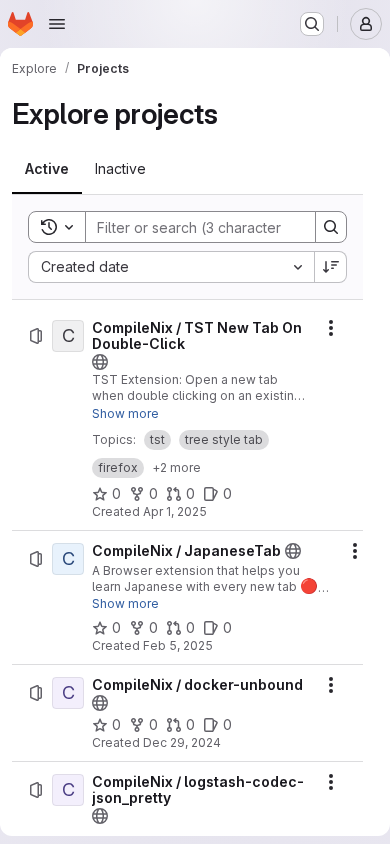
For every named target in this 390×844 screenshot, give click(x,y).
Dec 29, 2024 (182, 742)
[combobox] (171, 267)
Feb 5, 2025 (178, 645)
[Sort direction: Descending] (331, 267)
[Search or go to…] (312, 24)
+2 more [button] (176, 467)
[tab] (47, 169)
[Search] (331, 227)
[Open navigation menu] (57, 24)
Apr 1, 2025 (175, 511)
